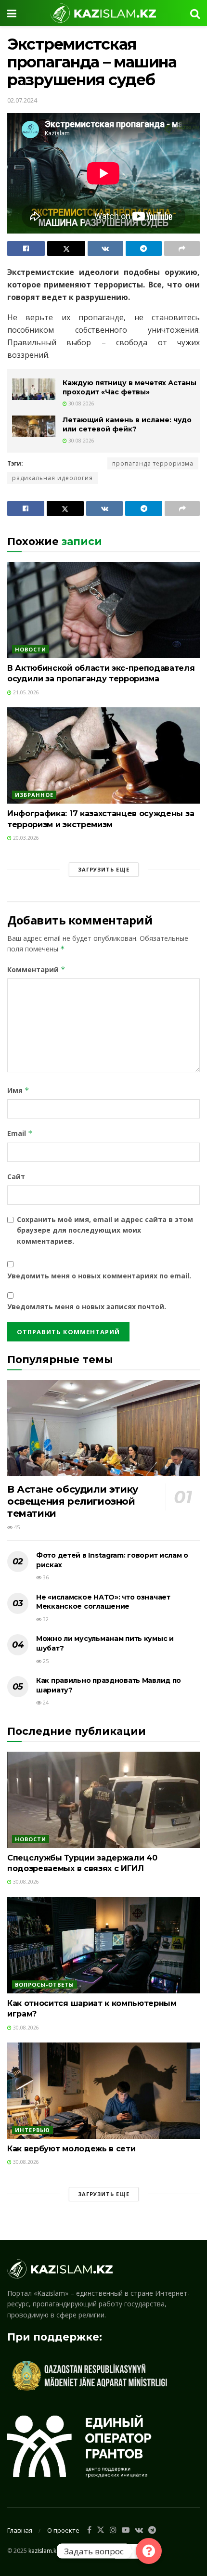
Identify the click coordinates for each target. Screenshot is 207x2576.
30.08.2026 (81, 403)
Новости (31, 649)
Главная (20, 2530)
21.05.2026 (25, 692)
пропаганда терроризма (153, 463)
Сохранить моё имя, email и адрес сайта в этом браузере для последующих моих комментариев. (105, 1230)
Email (20, 1133)
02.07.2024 (22, 100)
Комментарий (36, 969)
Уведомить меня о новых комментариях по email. (99, 1276)
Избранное (34, 795)
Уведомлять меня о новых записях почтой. (87, 1307)
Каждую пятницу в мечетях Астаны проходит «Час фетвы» (129, 388)
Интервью (32, 2130)
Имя (18, 1090)
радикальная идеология (52, 478)
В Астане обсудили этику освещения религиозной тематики (73, 1501)
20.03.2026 (25, 838)
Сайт (16, 1177)
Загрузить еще (104, 869)
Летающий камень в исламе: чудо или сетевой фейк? (127, 425)
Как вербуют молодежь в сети (71, 2149)
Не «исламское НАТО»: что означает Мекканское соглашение (103, 1602)
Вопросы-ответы (45, 1984)
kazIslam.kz (44, 2550)
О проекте (63, 2530)
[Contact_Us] (149, 2551)
